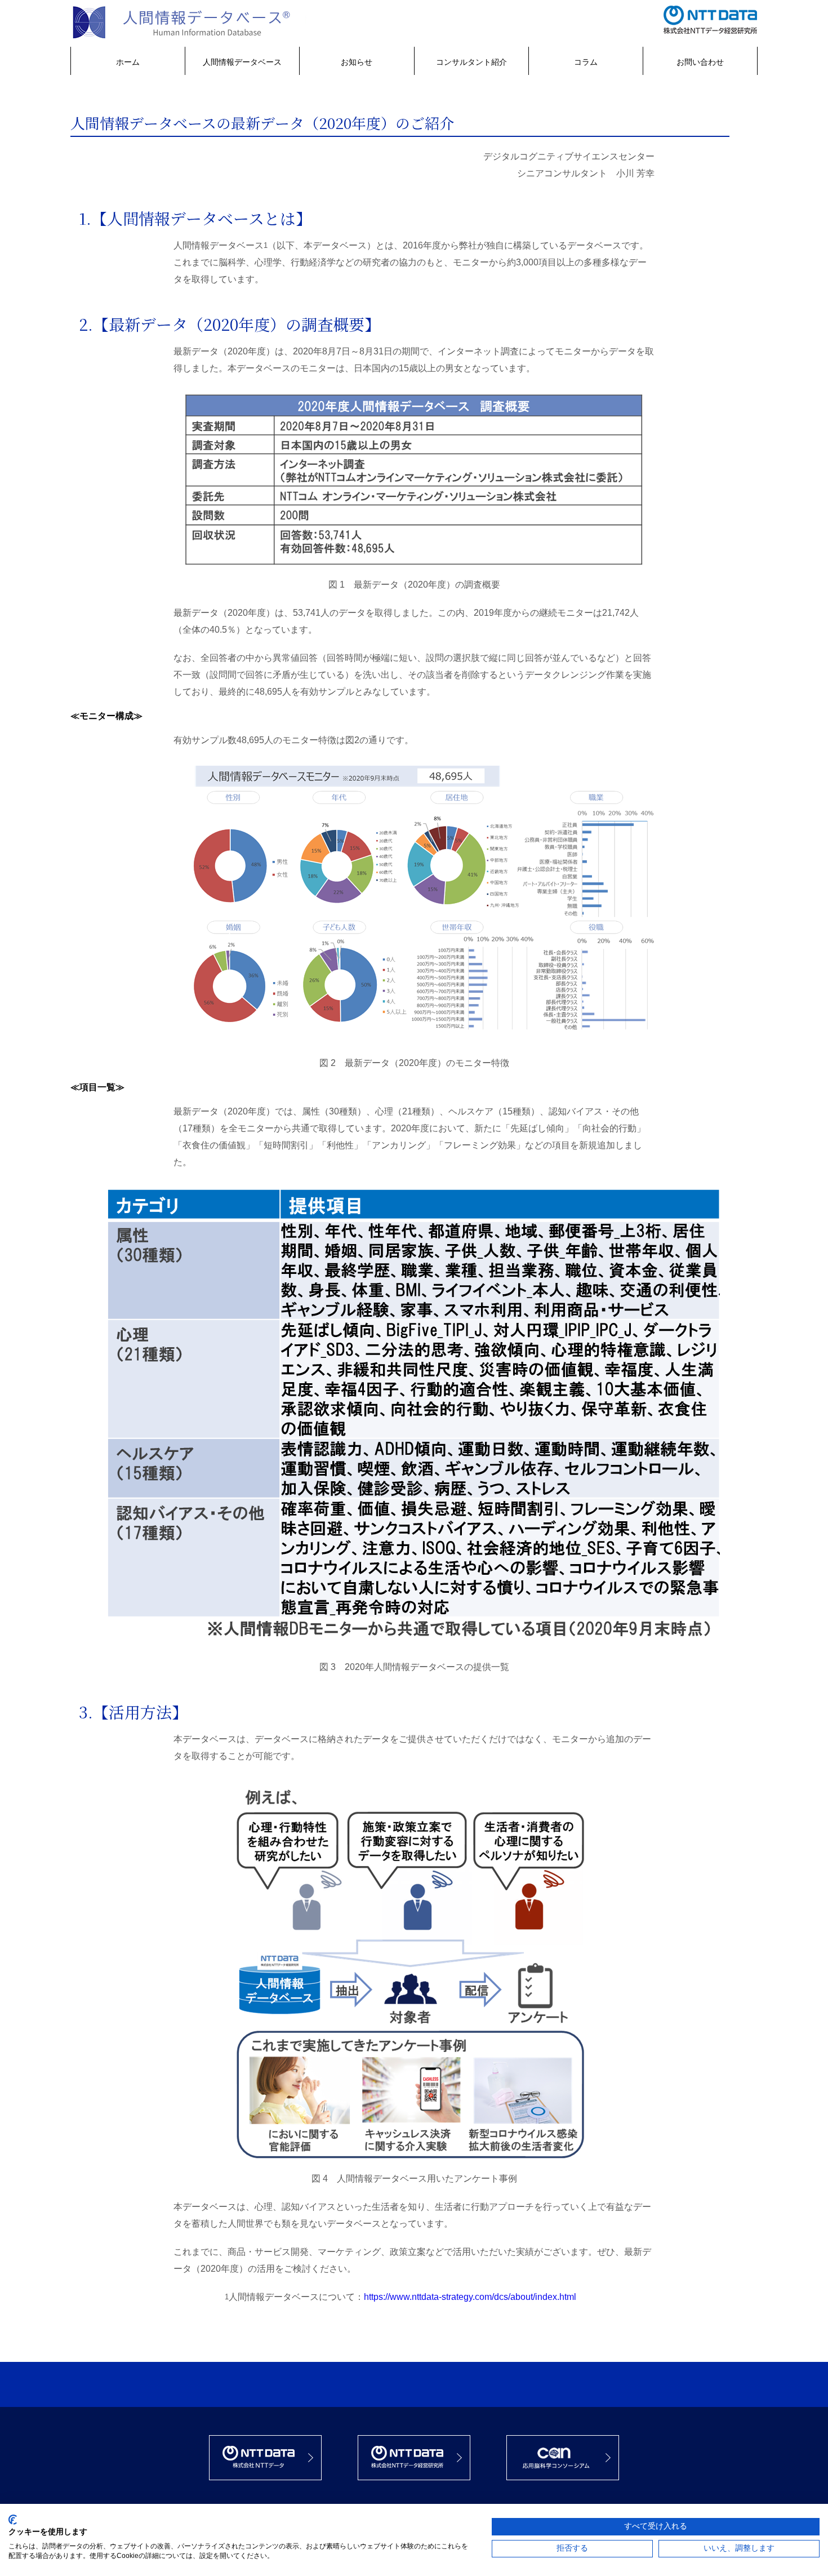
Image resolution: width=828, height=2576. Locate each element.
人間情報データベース (242, 62)
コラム (586, 62)
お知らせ (357, 62)
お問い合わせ (700, 62)
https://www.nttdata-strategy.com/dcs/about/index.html (470, 2297)
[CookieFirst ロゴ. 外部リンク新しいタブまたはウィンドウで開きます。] (13, 2520)
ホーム (128, 62)
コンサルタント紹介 (471, 62)
